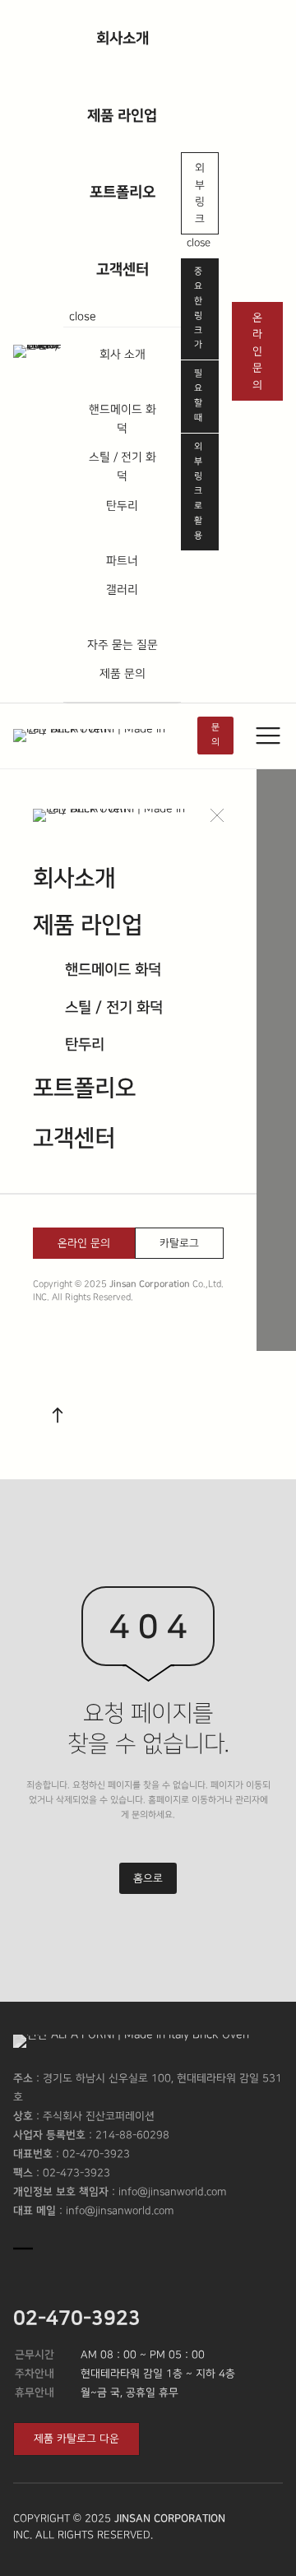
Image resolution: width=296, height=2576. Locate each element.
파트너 (122, 561)
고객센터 (123, 269)
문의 (215, 735)
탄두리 (122, 506)
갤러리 (122, 590)
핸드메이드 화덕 (123, 419)
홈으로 (148, 1878)
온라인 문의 (257, 351)
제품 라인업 (122, 116)
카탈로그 (179, 1243)
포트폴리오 (123, 192)
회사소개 (123, 38)
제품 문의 (123, 674)
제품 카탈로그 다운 (76, 2439)
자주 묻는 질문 (123, 645)
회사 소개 (123, 355)
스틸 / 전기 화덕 (123, 467)
